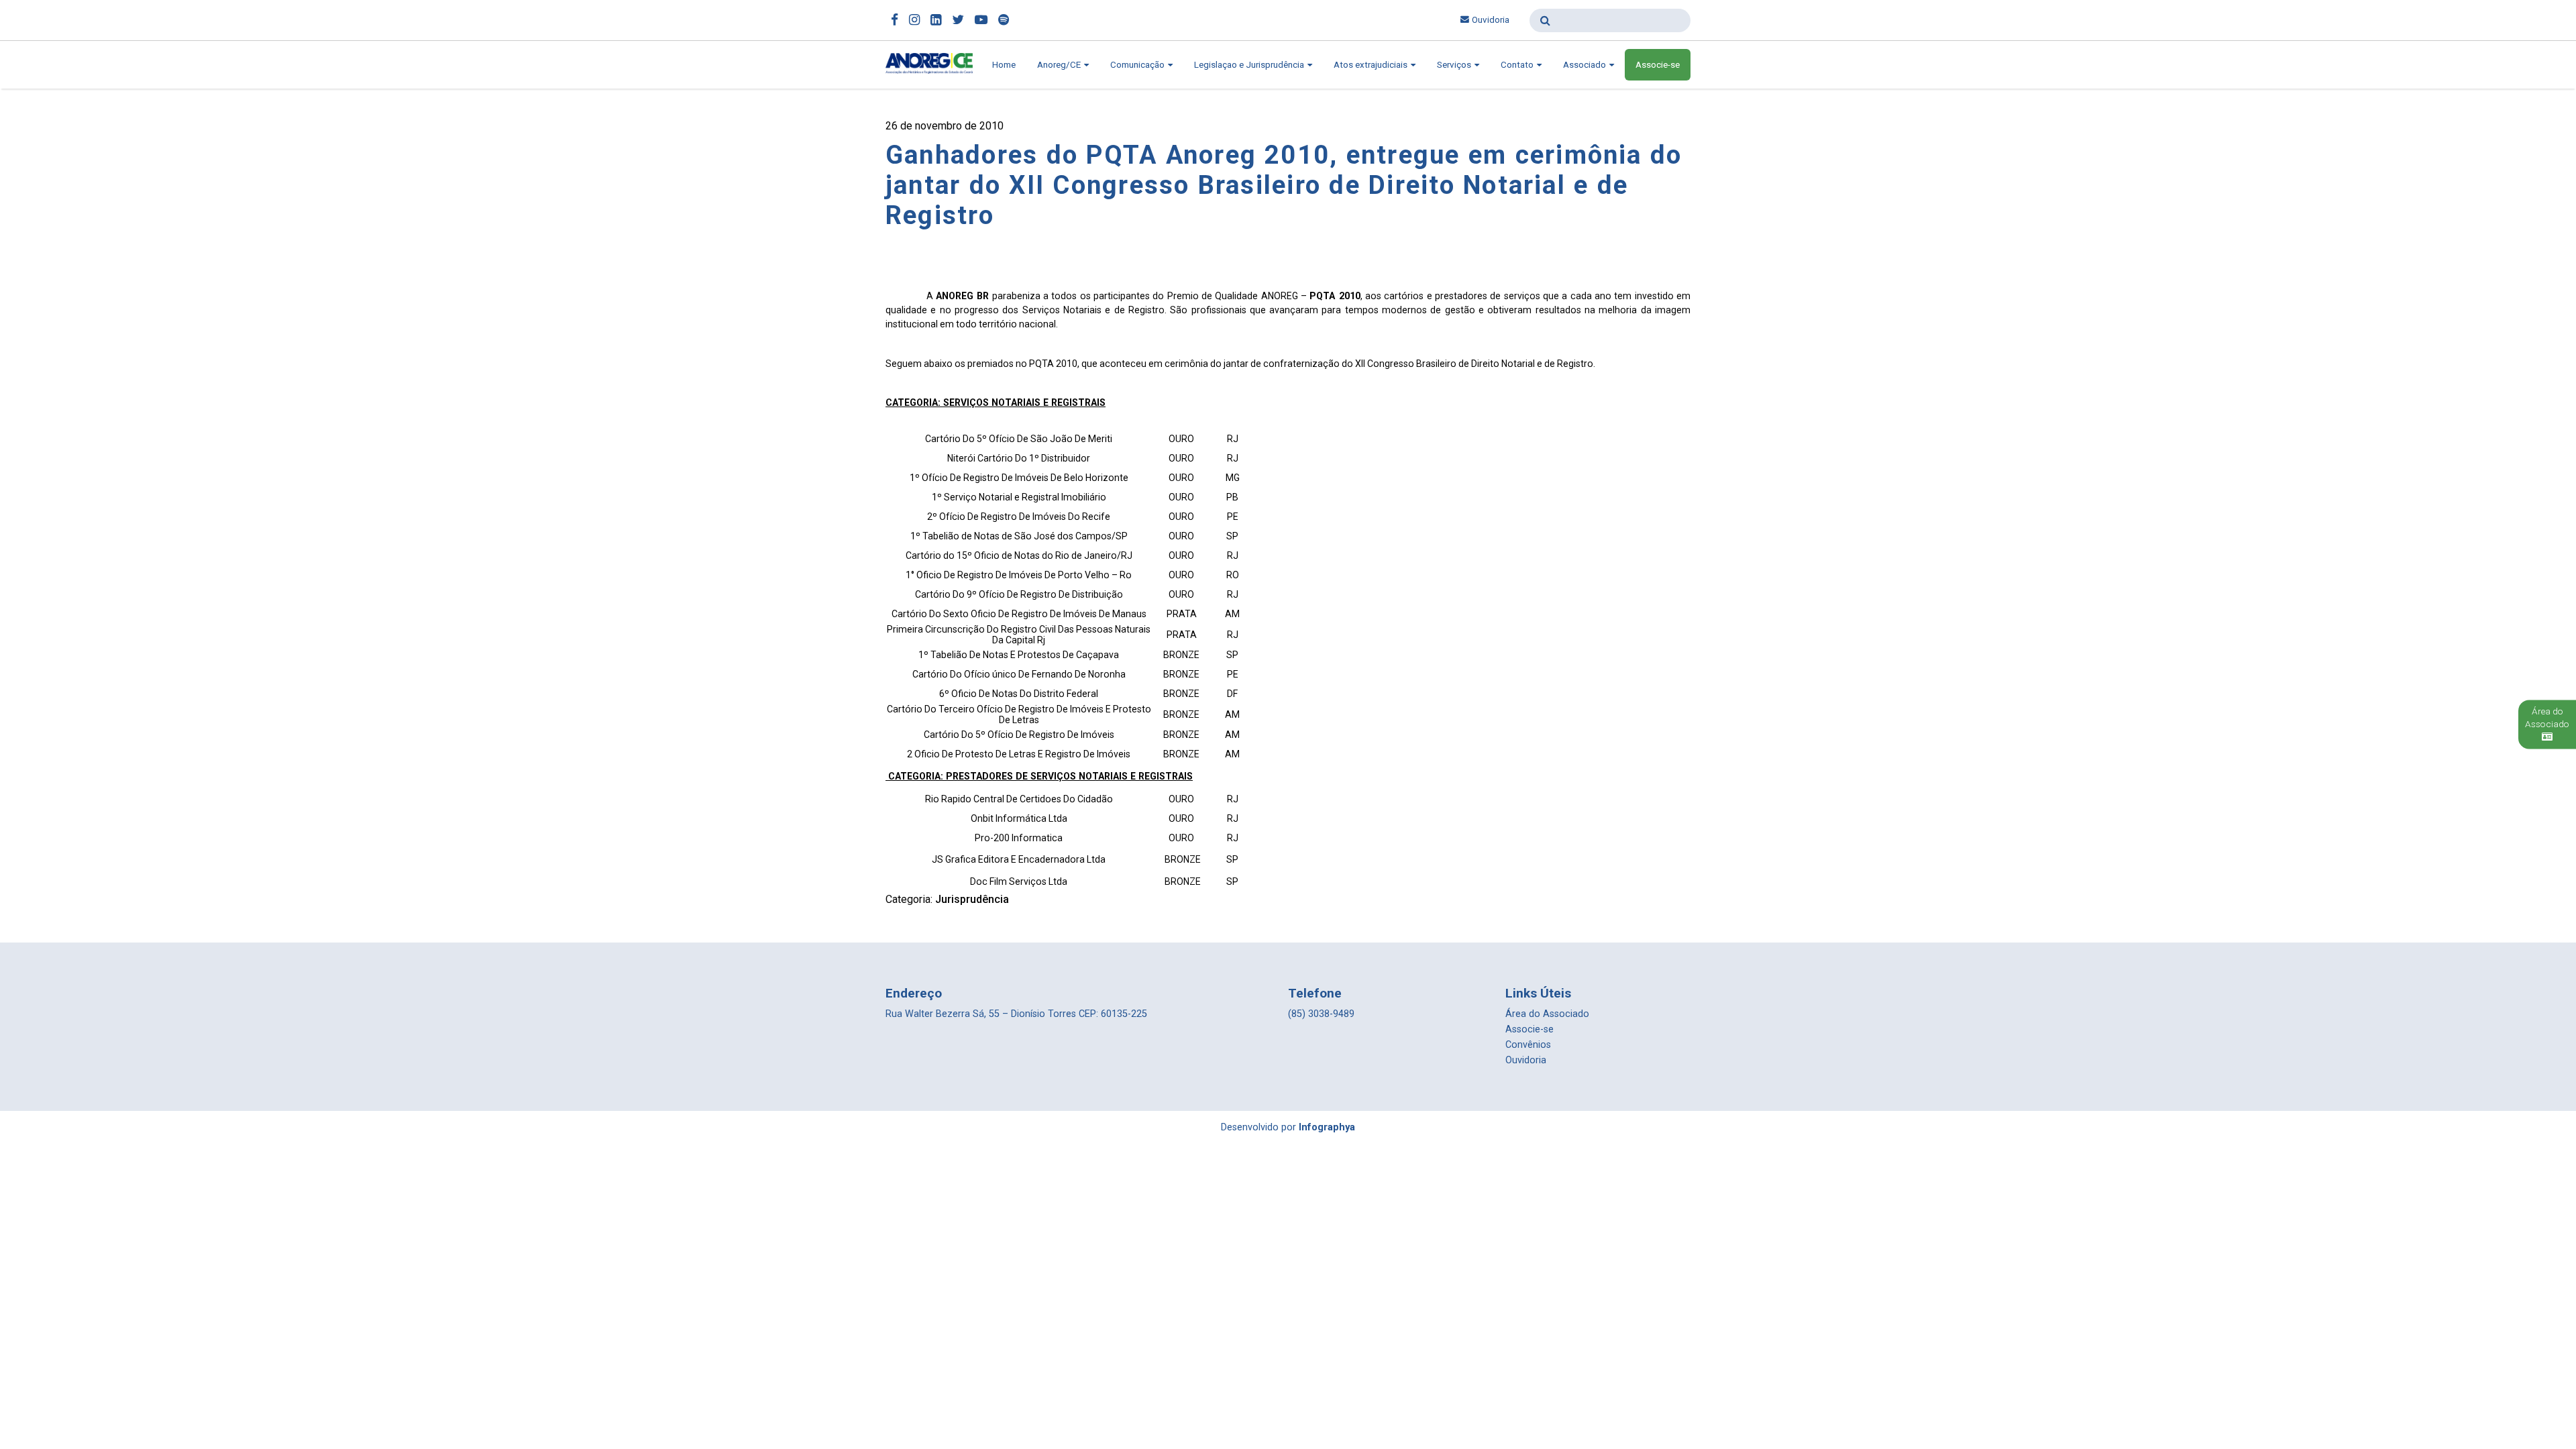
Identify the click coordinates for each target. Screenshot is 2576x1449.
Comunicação (1138, 65)
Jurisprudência (972, 899)
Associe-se (1658, 65)
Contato (1518, 65)
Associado (1586, 65)
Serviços (1455, 65)
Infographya (1327, 1127)
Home (1004, 65)
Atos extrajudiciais (1372, 65)
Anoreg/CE (1060, 65)
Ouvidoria (1491, 20)
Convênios (1528, 1045)
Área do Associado (1547, 1014)
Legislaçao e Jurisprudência (1250, 65)
